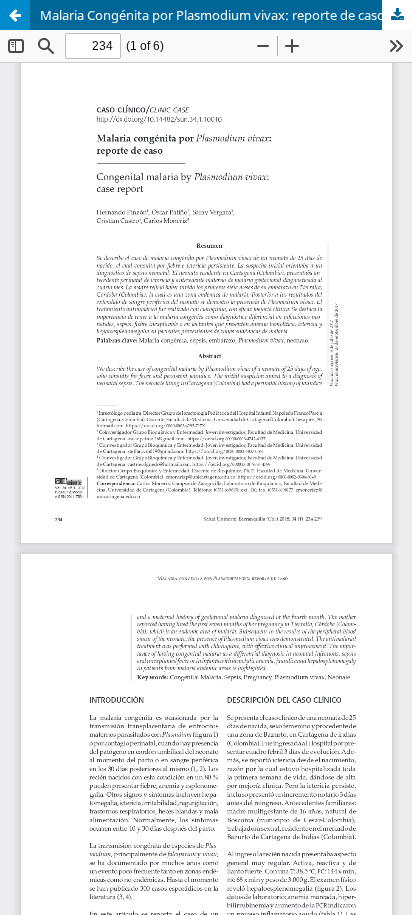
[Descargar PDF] (397, 15)
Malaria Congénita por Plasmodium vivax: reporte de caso (212, 15)
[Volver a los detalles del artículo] (15, 15)
